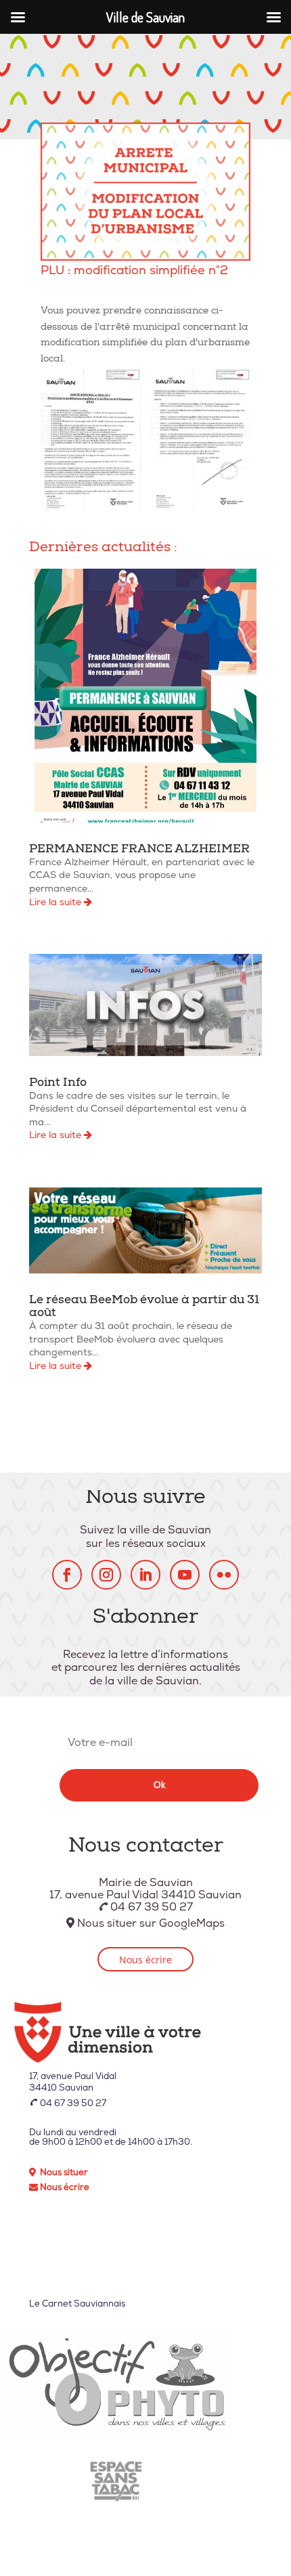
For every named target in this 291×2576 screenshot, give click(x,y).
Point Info (58, 1084)
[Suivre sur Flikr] (224, 1575)
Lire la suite (57, 902)
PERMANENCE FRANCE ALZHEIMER (139, 850)
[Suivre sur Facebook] (67, 1575)
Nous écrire (145, 1960)
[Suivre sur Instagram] (106, 1575)
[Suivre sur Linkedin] (145, 1575)
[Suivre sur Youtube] (185, 1575)
